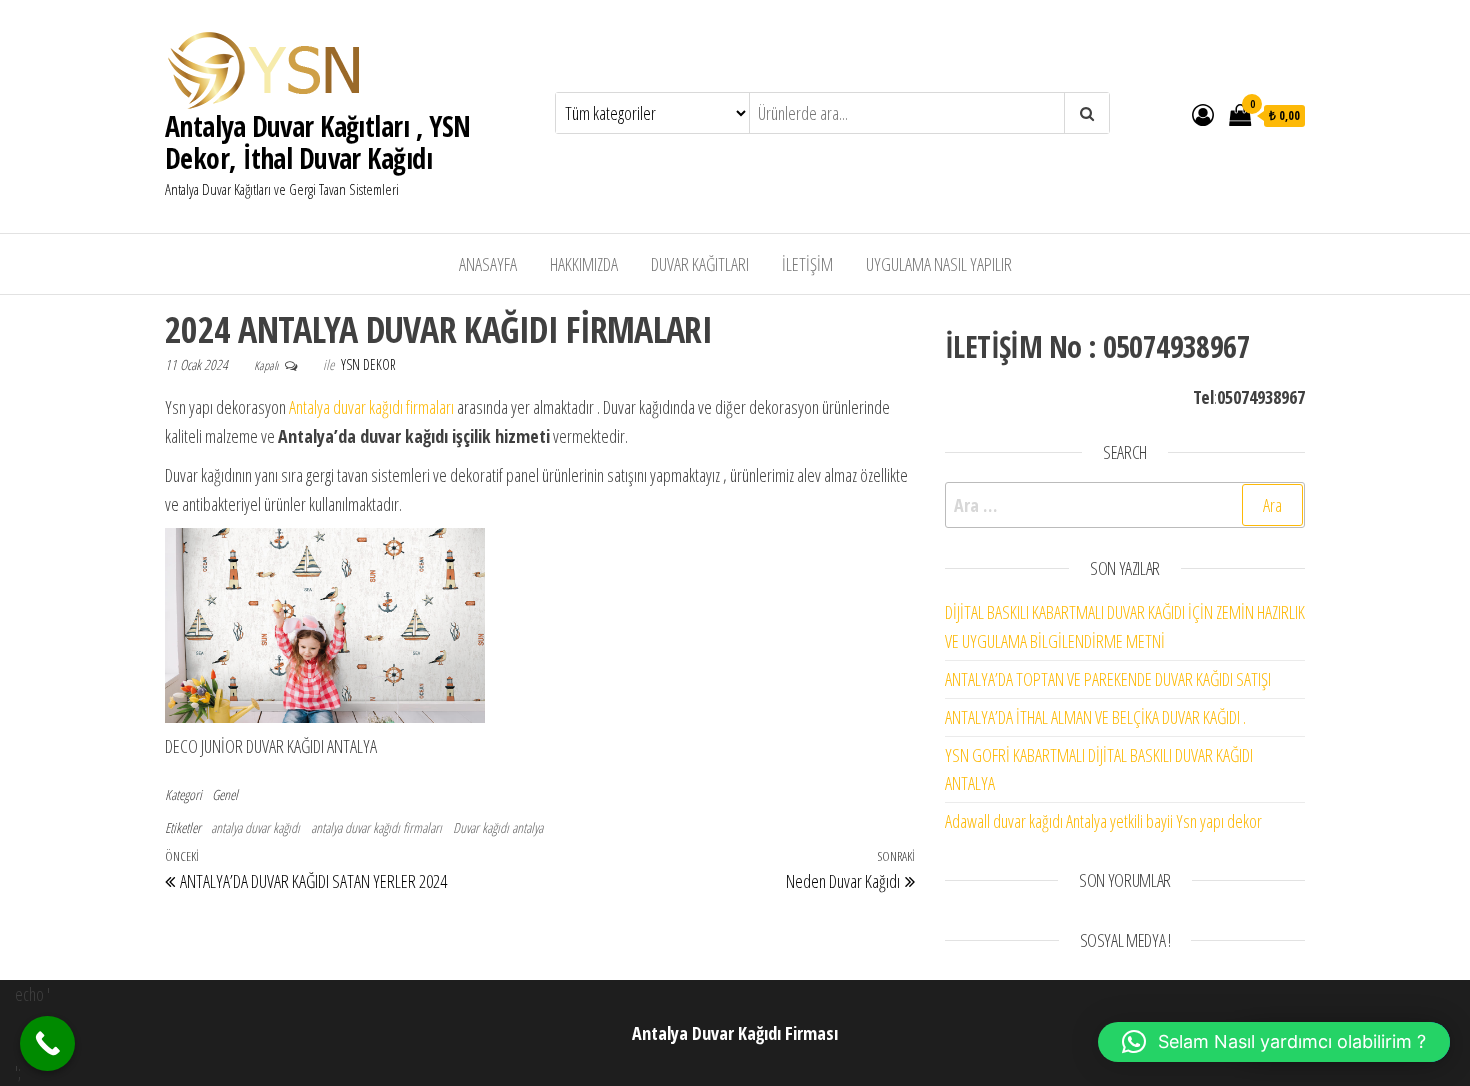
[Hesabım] (1203, 114)
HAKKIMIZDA (584, 264)
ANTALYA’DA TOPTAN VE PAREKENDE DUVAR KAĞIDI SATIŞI (1108, 679)
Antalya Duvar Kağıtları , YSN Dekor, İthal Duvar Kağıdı (318, 142)
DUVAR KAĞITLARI (700, 264)
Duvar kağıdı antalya (498, 827)
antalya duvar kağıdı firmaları (376, 827)
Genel (225, 794)
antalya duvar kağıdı (255, 827)
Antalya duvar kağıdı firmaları (371, 407)
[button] (1274, 1042)
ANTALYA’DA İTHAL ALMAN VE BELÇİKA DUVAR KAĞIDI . (1095, 717)
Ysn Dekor (368, 364)
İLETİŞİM (807, 264)
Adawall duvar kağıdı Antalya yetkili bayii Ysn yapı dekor (1103, 821)
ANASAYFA (488, 264)
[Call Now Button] (47, 1043)
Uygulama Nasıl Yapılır (939, 264)
